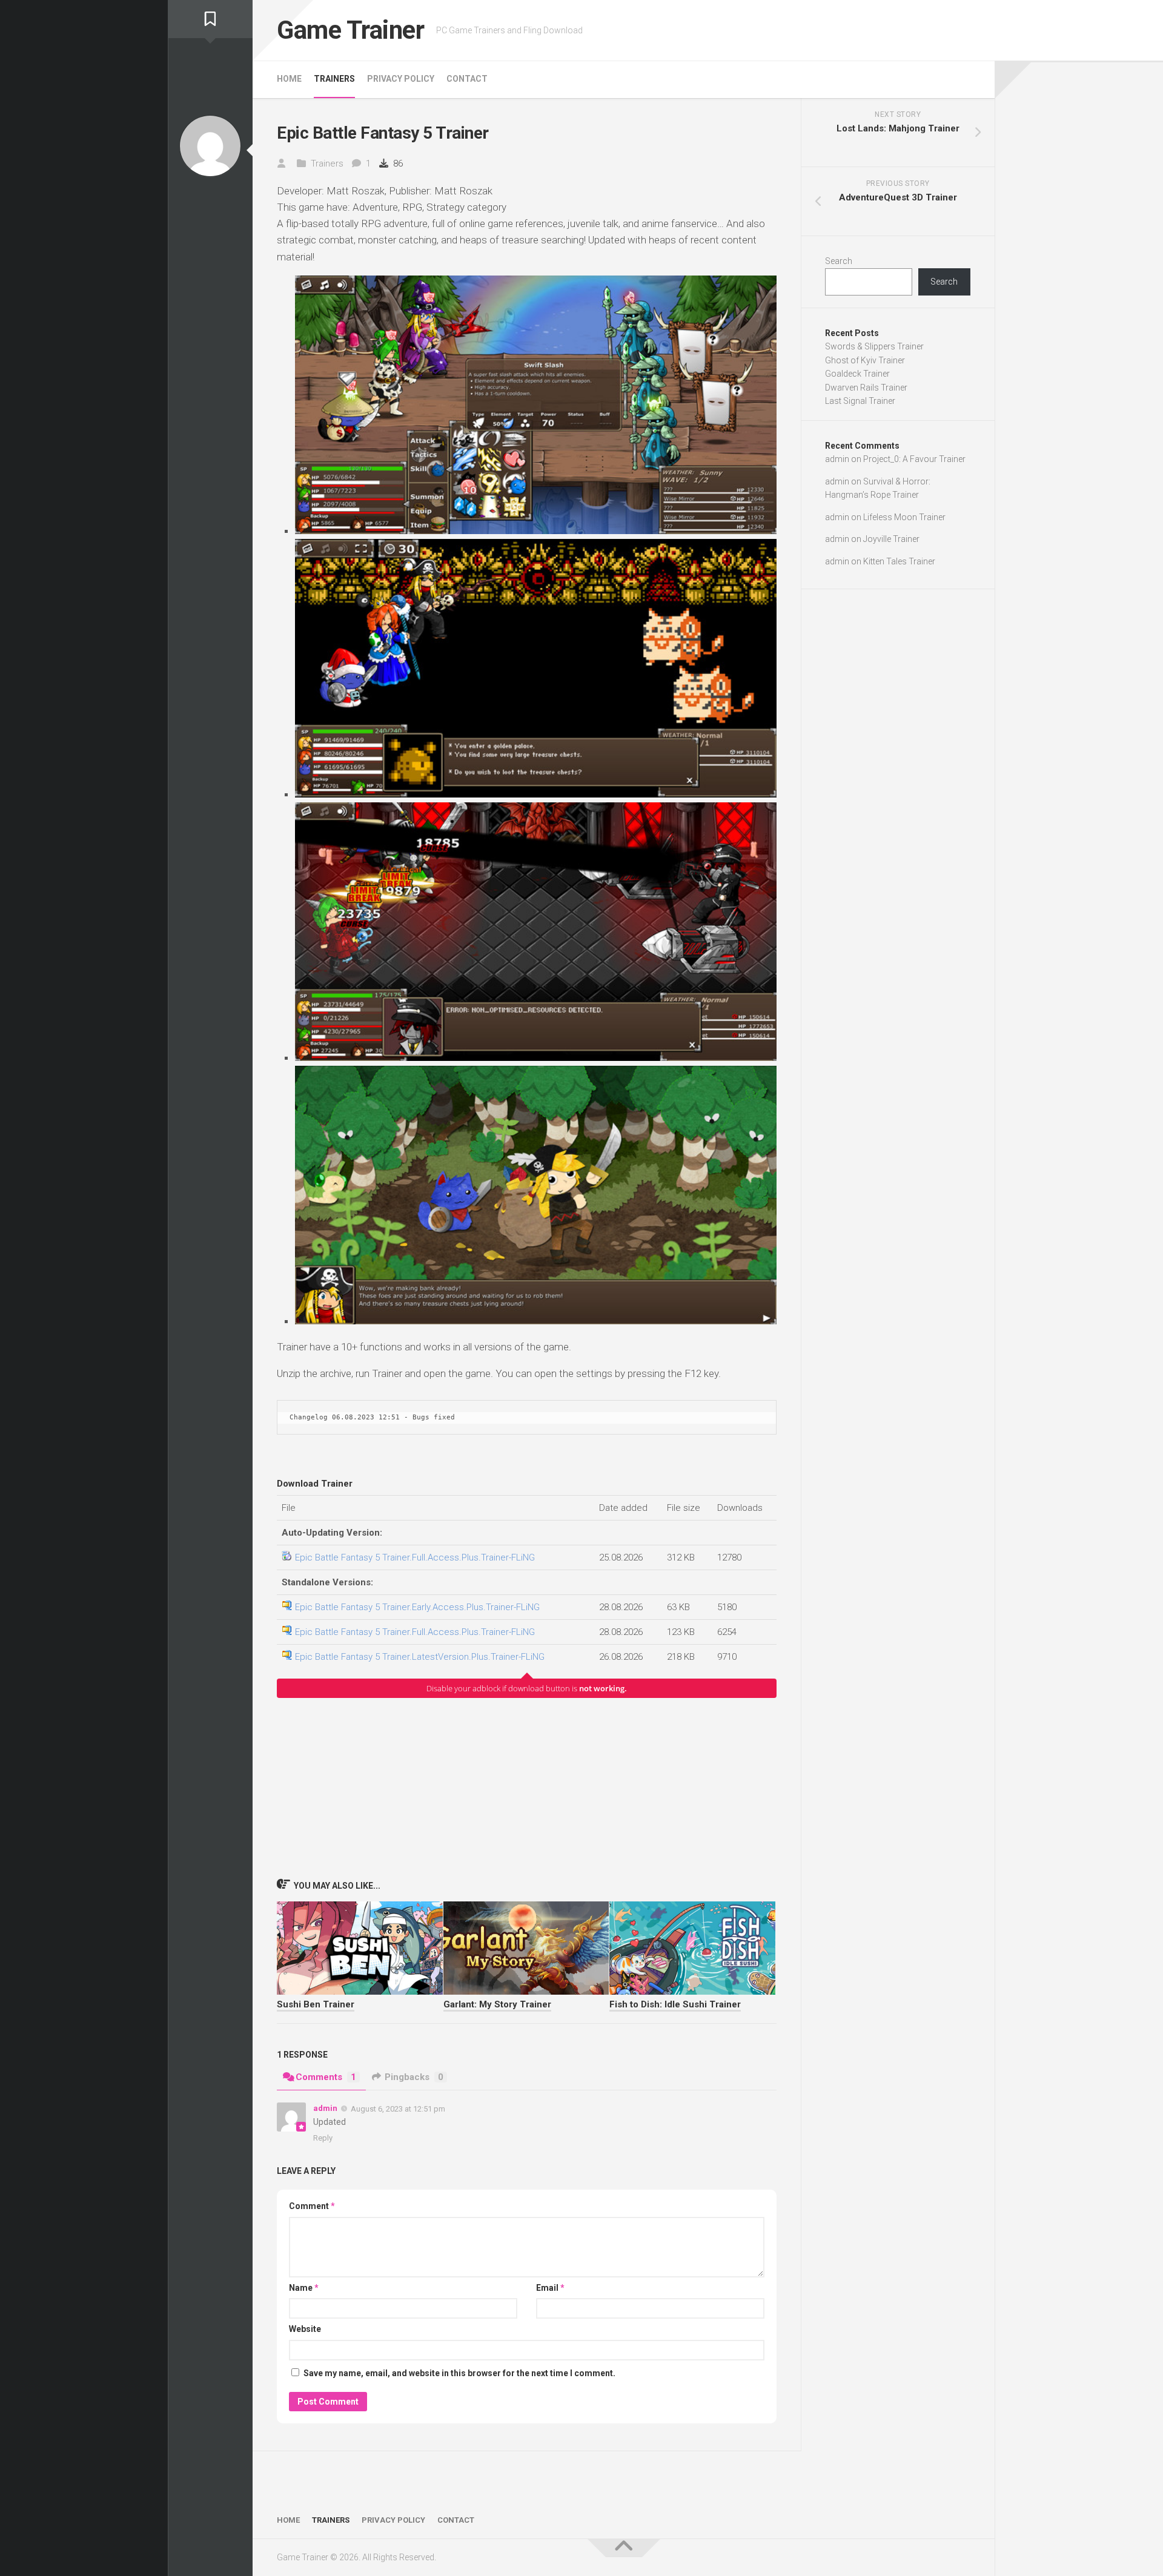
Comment (312, 2206)
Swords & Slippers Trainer (874, 346)
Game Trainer (350, 30)
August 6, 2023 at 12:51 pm (398, 2109)
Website (305, 2329)
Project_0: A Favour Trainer (914, 459)
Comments (326, 2077)
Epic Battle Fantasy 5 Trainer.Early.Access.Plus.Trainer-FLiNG (417, 1607)
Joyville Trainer (891, 539)
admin (325, 2108)
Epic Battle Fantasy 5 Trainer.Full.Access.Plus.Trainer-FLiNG (415, 1557)
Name (304, 2288)
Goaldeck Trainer (857, 374)
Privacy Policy (401, 79)
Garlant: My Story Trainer (497, 2004)
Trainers (334, 79)
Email (550, 2288)
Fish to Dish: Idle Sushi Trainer (675, 2004)
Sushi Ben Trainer (316, 2004)
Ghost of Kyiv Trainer (865, 360)
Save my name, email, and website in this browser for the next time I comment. (459, 2373)
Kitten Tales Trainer (899, 561)
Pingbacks (414, 2077)
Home (289, 79)
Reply (323, 2138)
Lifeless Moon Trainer (904, 517)
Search (839, 261)
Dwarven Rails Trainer (866, 388)
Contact (467, 79)
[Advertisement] (527, 1788)
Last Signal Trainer (860, 401)
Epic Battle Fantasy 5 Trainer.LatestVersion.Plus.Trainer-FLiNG (420, 1657)
